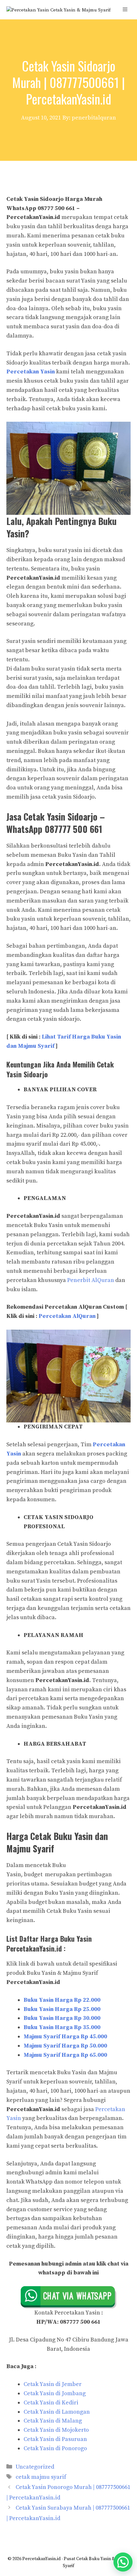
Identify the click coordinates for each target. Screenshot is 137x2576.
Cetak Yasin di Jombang (55, 2393)
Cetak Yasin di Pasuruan (55, 2439)
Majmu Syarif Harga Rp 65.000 (65, 2055)
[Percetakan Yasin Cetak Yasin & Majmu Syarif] (58, 10)
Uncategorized (35, 2467)
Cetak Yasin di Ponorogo (55, 2448)
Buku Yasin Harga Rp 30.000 (62, 2018)
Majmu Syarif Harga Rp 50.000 (65, 2046)
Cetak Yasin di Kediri (51, 2403)
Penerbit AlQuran (91, 1280)
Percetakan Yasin (31, 372)
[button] (123, 2562)
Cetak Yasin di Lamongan (57, 2412)
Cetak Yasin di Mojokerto (56, 2430)
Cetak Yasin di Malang (53, 2421)
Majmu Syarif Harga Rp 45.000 (65, 2037)
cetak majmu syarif (41, 2477)
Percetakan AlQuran (67, 1316)
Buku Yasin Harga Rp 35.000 (62, 2027)
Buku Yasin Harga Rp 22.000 (62, 2000)
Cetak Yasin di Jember (53, 2384)
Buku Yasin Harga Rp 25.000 (62, 2009)
